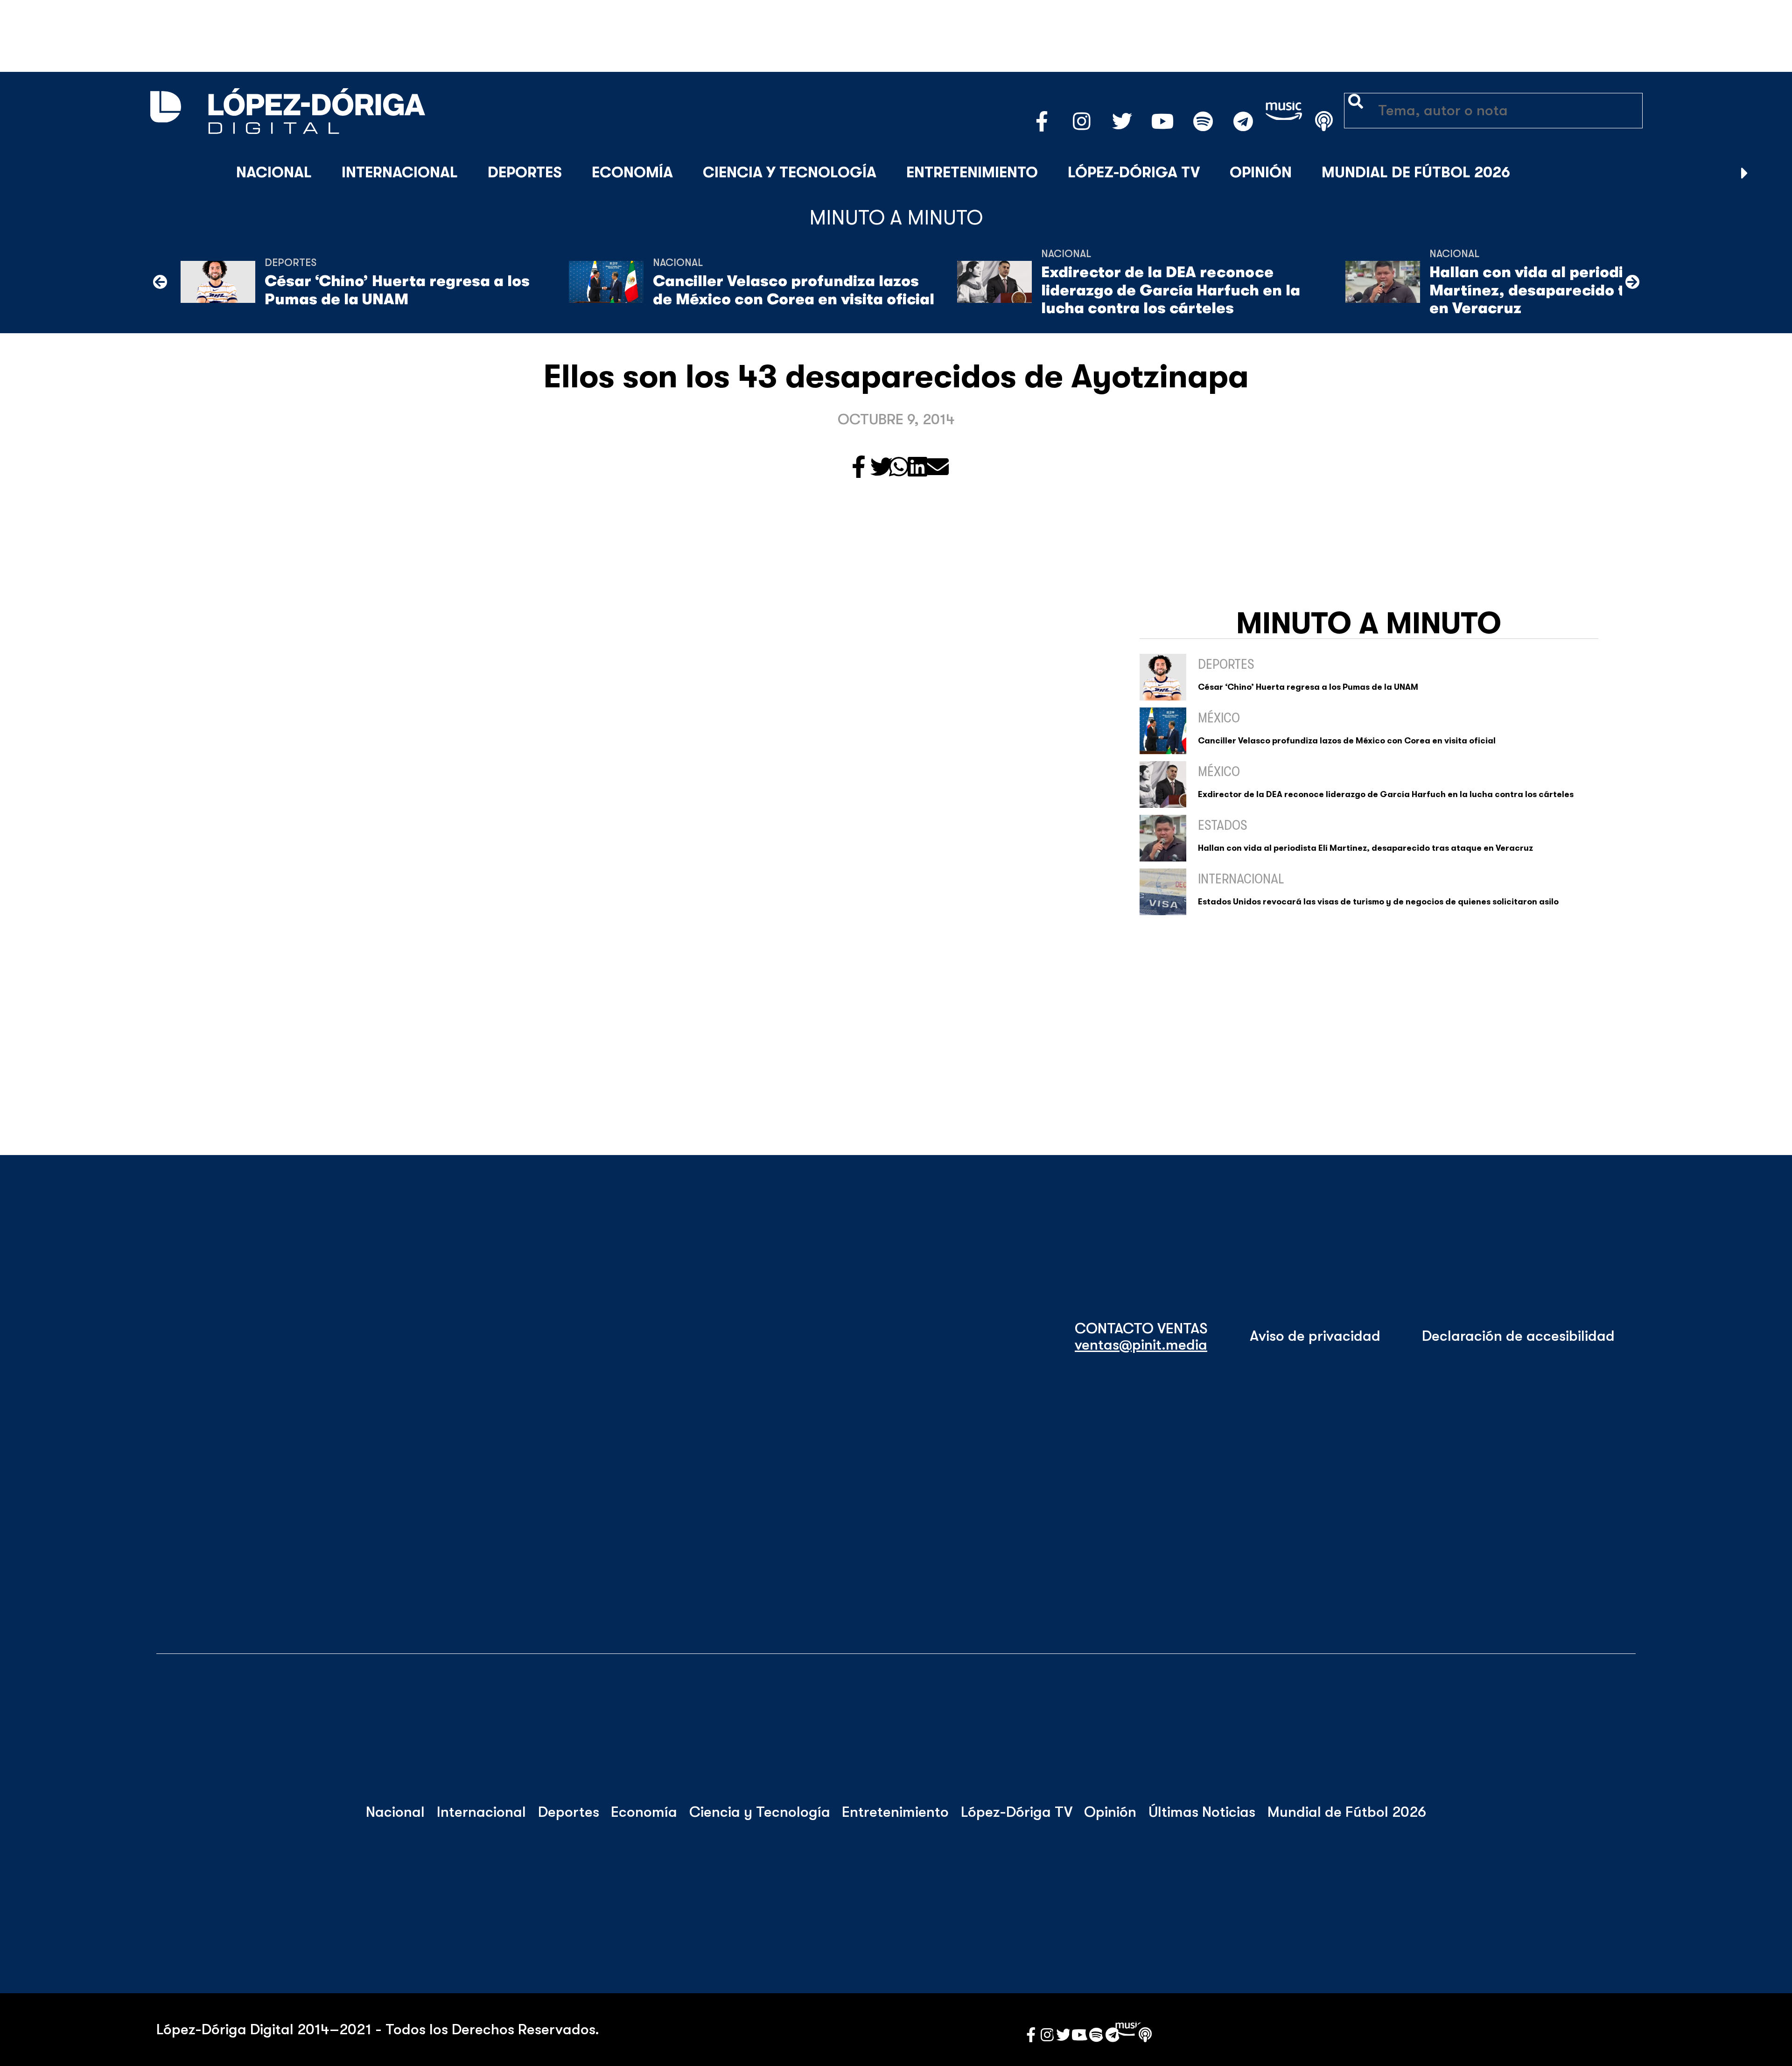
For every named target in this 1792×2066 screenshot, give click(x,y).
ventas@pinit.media (1141, 1345)
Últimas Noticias (1202, 1812)
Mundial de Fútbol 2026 (1416, 172)
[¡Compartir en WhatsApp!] (899, 468)
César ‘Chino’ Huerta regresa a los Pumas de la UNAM (397, 290)
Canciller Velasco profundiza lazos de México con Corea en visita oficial (794, 290)
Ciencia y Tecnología (790, 172)
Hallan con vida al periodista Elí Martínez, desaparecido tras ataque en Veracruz (1569, 290)
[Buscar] (1768, 173)
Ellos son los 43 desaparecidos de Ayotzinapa (896, 377)
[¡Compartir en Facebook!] (859, 468)
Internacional (400, 172)
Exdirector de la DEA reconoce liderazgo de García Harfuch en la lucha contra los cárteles (1171, 290)
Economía (632, 172)
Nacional (274, 172)
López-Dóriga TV (1134, 172)
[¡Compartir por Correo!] (938, 468)
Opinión (1261, 172)
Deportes (525, 172)
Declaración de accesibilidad (1518, 1336)
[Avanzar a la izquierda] (160, 282)
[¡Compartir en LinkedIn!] (917, 468)
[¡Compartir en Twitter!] (882, 468)
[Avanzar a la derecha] (1745, 173)
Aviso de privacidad (1315, 1336)
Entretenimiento (972, 172)
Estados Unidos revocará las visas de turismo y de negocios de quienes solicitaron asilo (1378, 902)
